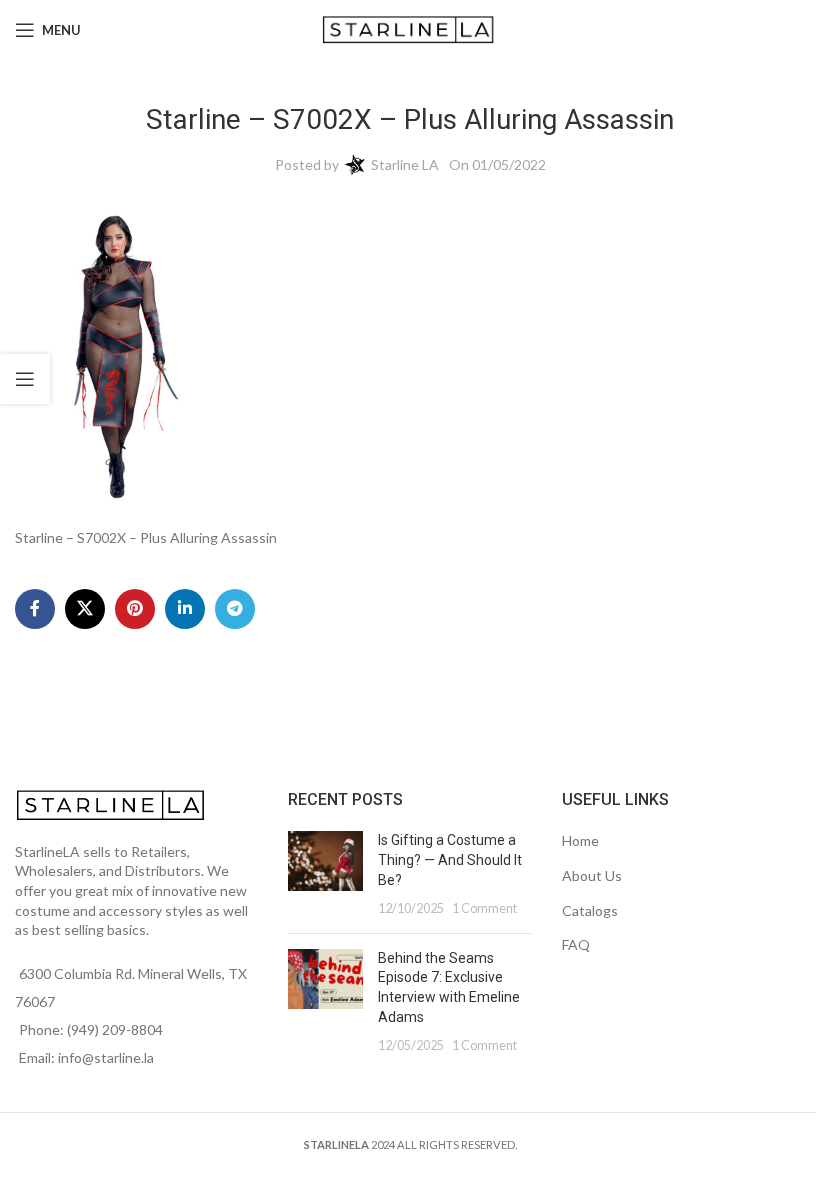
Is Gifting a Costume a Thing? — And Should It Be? (450, 859)
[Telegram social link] (235, 609)
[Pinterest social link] (135, 609)
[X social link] (85, 609)
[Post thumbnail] (325, 874)
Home (580, 840)
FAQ (576, 944)
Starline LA (405, 164)
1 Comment (484, 908)
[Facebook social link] (35, 609)
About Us (592, 875)
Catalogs (590, 910)
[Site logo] (410, 28)
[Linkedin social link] (185, 609)
